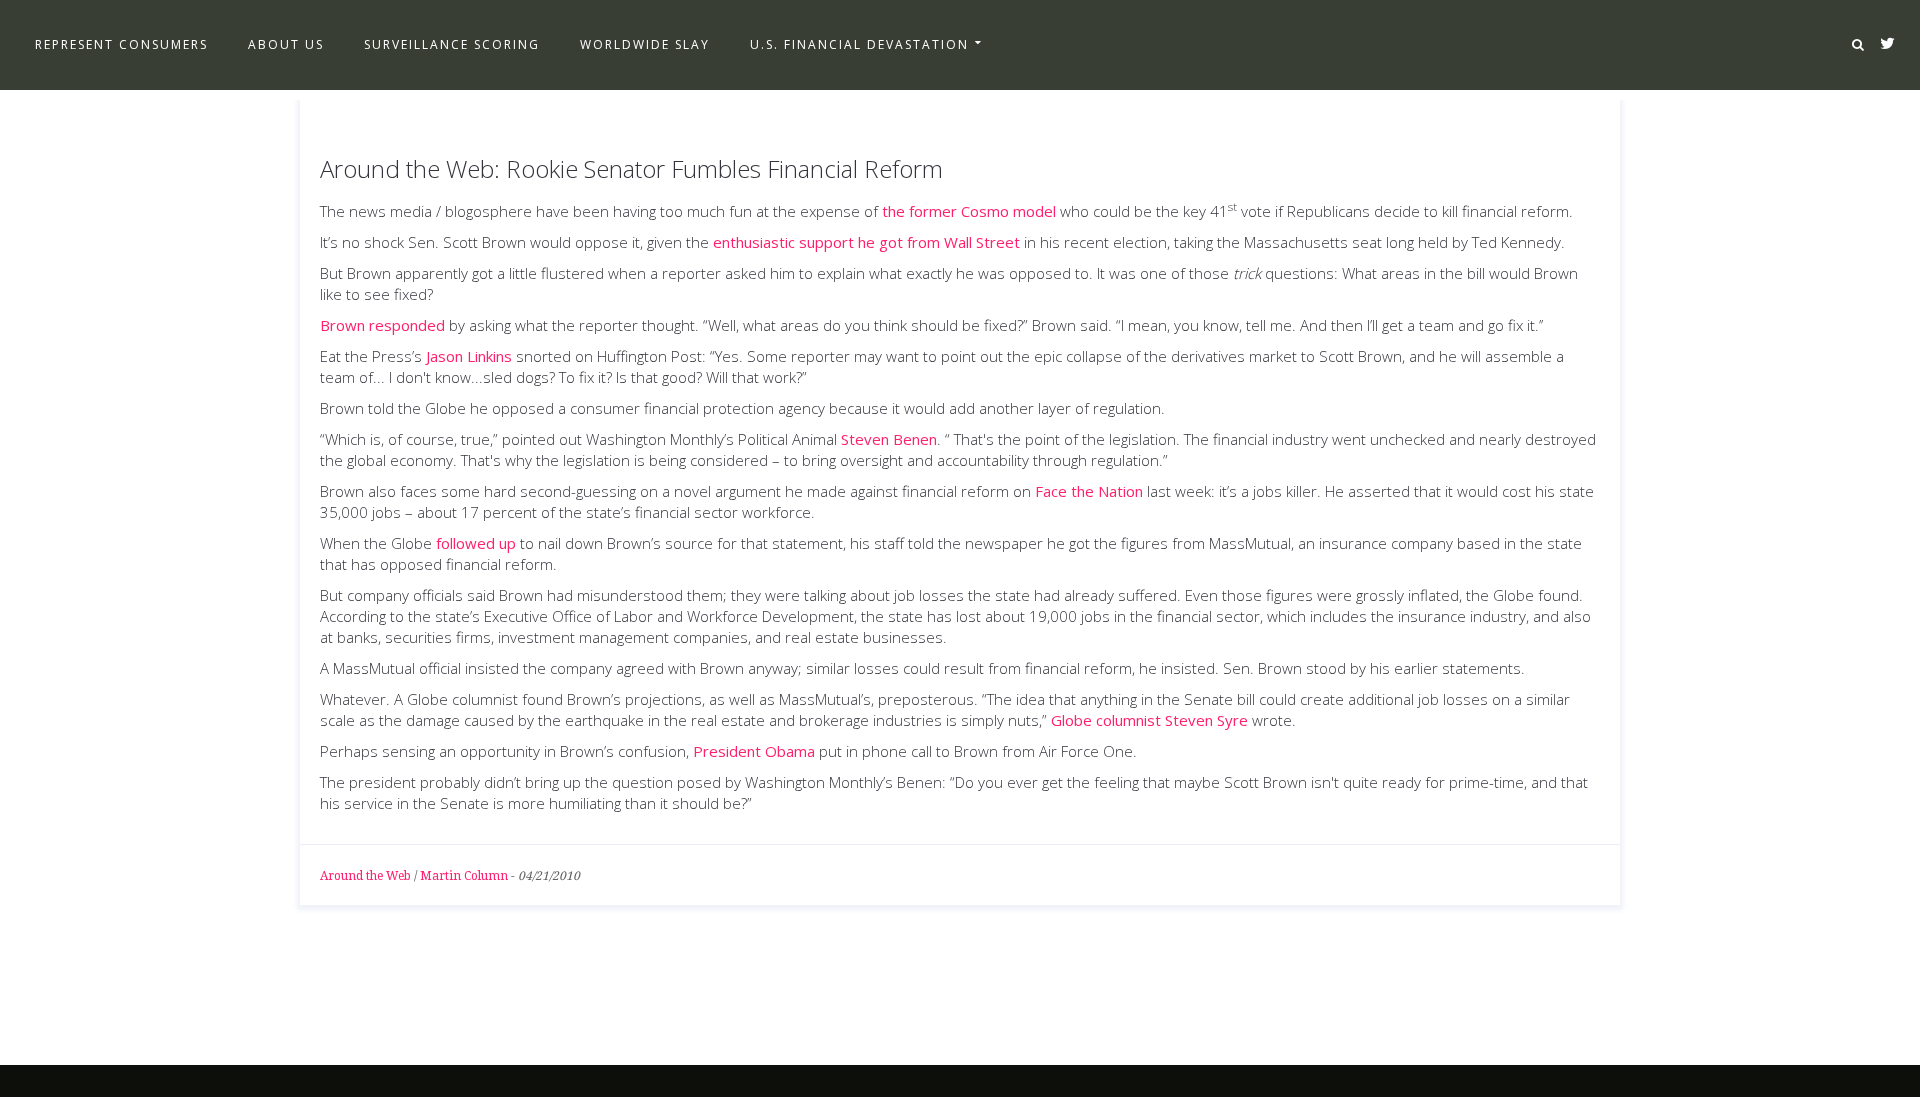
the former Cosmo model (969, 211)
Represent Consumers (121, 44)
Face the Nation (1089, 491)
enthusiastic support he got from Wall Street (866, 242)
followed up (476, 543)
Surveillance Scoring (452, 44)
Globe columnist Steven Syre (1149, 720)
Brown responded (382, 325)
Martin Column (464, 876)
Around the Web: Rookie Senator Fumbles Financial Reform (631, 168)
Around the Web (365, 876)
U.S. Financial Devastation (859, 44)
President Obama (754, 751)
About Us (286, 44)
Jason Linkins (469, 356)
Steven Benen (889, 439)
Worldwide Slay (645, 44)
